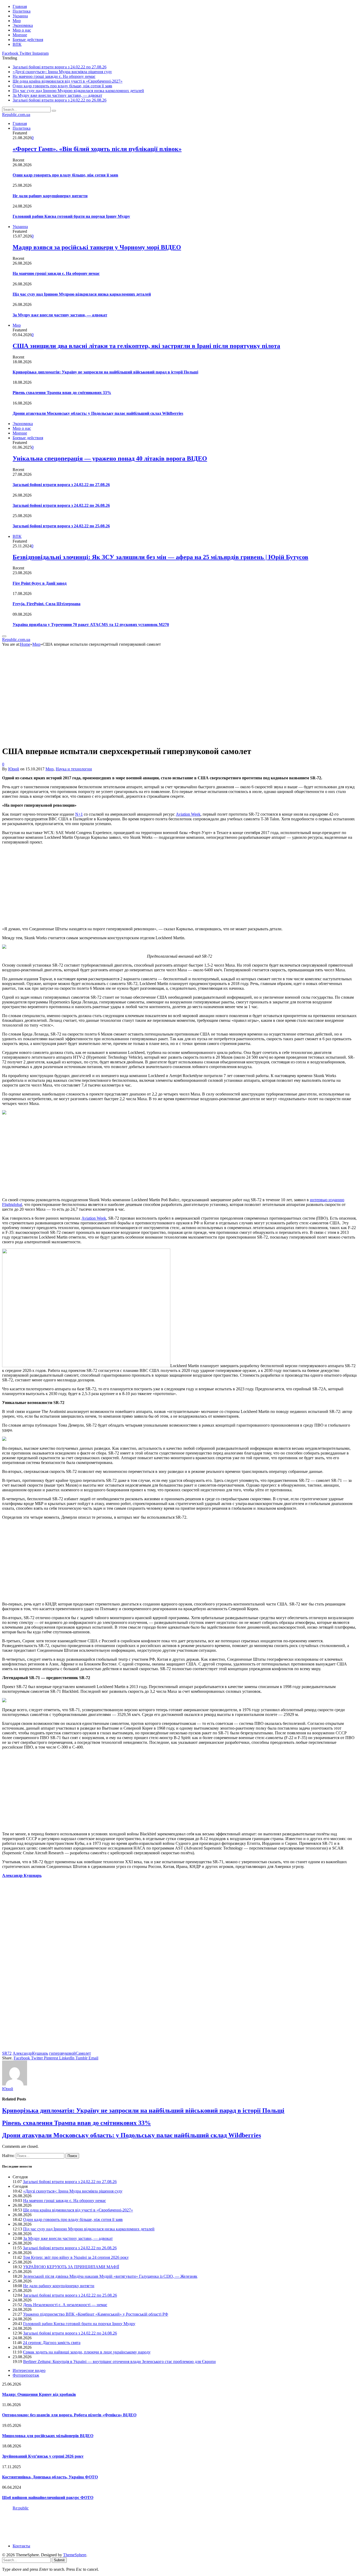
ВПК (17, 44)
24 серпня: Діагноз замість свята (52, 2343)
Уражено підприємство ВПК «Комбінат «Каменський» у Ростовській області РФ (96, 2314)
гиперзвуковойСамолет (70, 2053)
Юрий (14, 769)
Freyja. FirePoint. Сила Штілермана (47, 604)
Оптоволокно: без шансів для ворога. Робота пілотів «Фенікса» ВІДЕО (69, 2415)
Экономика (23, 25)
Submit (59, 2560)
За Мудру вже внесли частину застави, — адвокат (57, 95)
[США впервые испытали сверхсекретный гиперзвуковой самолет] (95, 738)
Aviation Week (188, 814)
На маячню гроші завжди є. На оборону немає (54, 76)
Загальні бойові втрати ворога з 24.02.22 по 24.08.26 (70, 2333)
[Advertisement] (160, 886)
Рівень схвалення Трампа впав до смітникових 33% (62, 393)
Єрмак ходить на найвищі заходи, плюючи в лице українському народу (87, 2352)
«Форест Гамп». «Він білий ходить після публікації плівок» (97, 149)
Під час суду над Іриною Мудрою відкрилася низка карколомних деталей (78, 91)
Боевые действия (28, 40)
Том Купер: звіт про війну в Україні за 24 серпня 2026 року (76, 2257)
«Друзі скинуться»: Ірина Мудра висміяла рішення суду (62, 72)
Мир (17, 21)
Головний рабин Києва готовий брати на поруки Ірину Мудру (71, 216)
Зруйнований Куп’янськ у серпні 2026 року (43, 2456)
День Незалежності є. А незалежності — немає (65, 2305)
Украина (20, 16)
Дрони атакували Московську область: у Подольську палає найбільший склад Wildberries (98, 413)
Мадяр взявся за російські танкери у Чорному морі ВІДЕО (97, 247)
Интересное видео (29, 2370)
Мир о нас (22, 30)
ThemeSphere (75, 2555)
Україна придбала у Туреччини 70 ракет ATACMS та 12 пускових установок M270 (91, 625)
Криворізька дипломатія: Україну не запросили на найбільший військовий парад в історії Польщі (105, 372)
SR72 (7, 2053)
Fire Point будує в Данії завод (40, 583)
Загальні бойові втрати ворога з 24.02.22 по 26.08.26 (60, 100)
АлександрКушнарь (30, 2053)
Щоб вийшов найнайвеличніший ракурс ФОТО (48, 2497)
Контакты (21, 2546)
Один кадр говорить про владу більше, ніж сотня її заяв (62, 86)
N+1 (79, 814)
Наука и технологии (74, 769)
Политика (22, 11)
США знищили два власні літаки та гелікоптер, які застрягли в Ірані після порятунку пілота (146, 346)
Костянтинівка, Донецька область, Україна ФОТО (50, 2477)
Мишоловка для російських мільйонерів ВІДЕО (48, 2436)
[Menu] (4, 636)
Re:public (21, 2508)
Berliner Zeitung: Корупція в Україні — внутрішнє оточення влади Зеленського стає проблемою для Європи (119, 2362)
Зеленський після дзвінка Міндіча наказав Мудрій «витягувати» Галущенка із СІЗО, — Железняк (110, 2276)
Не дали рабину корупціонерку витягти (50, 196)
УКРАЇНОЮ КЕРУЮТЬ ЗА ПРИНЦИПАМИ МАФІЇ (71, 2267)
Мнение (20, 35)
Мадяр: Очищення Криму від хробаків (39, 2394)
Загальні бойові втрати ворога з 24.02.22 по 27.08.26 (60, 67)
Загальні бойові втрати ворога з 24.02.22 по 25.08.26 (61, 526)
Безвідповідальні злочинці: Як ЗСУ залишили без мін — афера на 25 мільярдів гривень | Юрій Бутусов (160, 557)
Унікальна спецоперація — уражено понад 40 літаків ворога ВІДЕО (110, 458)
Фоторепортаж (26, 2375)
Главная (20, 6)
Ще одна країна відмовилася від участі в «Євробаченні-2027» (68, 81)
